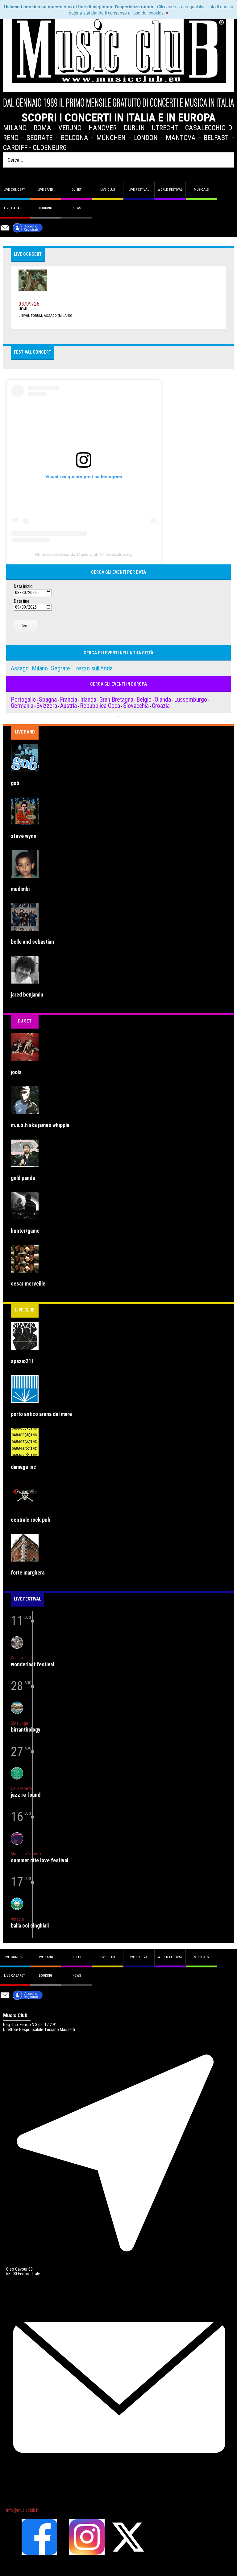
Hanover (103, 128)
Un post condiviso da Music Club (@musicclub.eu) (84, 554)
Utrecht (165, 128)
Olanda (163, 699)
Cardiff (15, 147)
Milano (15, 128)
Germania (22, 706)
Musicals (201, 190)
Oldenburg (50, 147)
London (146, 138)
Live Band (25, 732)
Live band (45, 190)
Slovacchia (136, 706)
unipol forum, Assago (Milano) (45, 316)
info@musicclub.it (22, 2510)
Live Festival (139, 190)
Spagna (48, 699)
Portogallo (23, 699)
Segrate (39, 138)
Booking (46, 208)
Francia (69, 699)
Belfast (216, 138)
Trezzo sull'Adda (93, 668)
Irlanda (88, 699)
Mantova (181, 138)
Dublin (134, 128)
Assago (20, 668)
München (111, 138)
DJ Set (25, 1021)
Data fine (22, 601)
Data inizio (23, 587)
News (77, 208)
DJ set (77, 190)
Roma (42, 128)
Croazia (161, 706)
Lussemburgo (191, 699)
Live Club (108, 190)
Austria (69, 706)
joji (23, 309)
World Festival (170, 190)
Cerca (25, 626)
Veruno (70, 128)
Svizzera (47, 706)
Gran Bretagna (116, 699)
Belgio (144, 699)
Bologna (75, 138)
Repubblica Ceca (100, 706)
